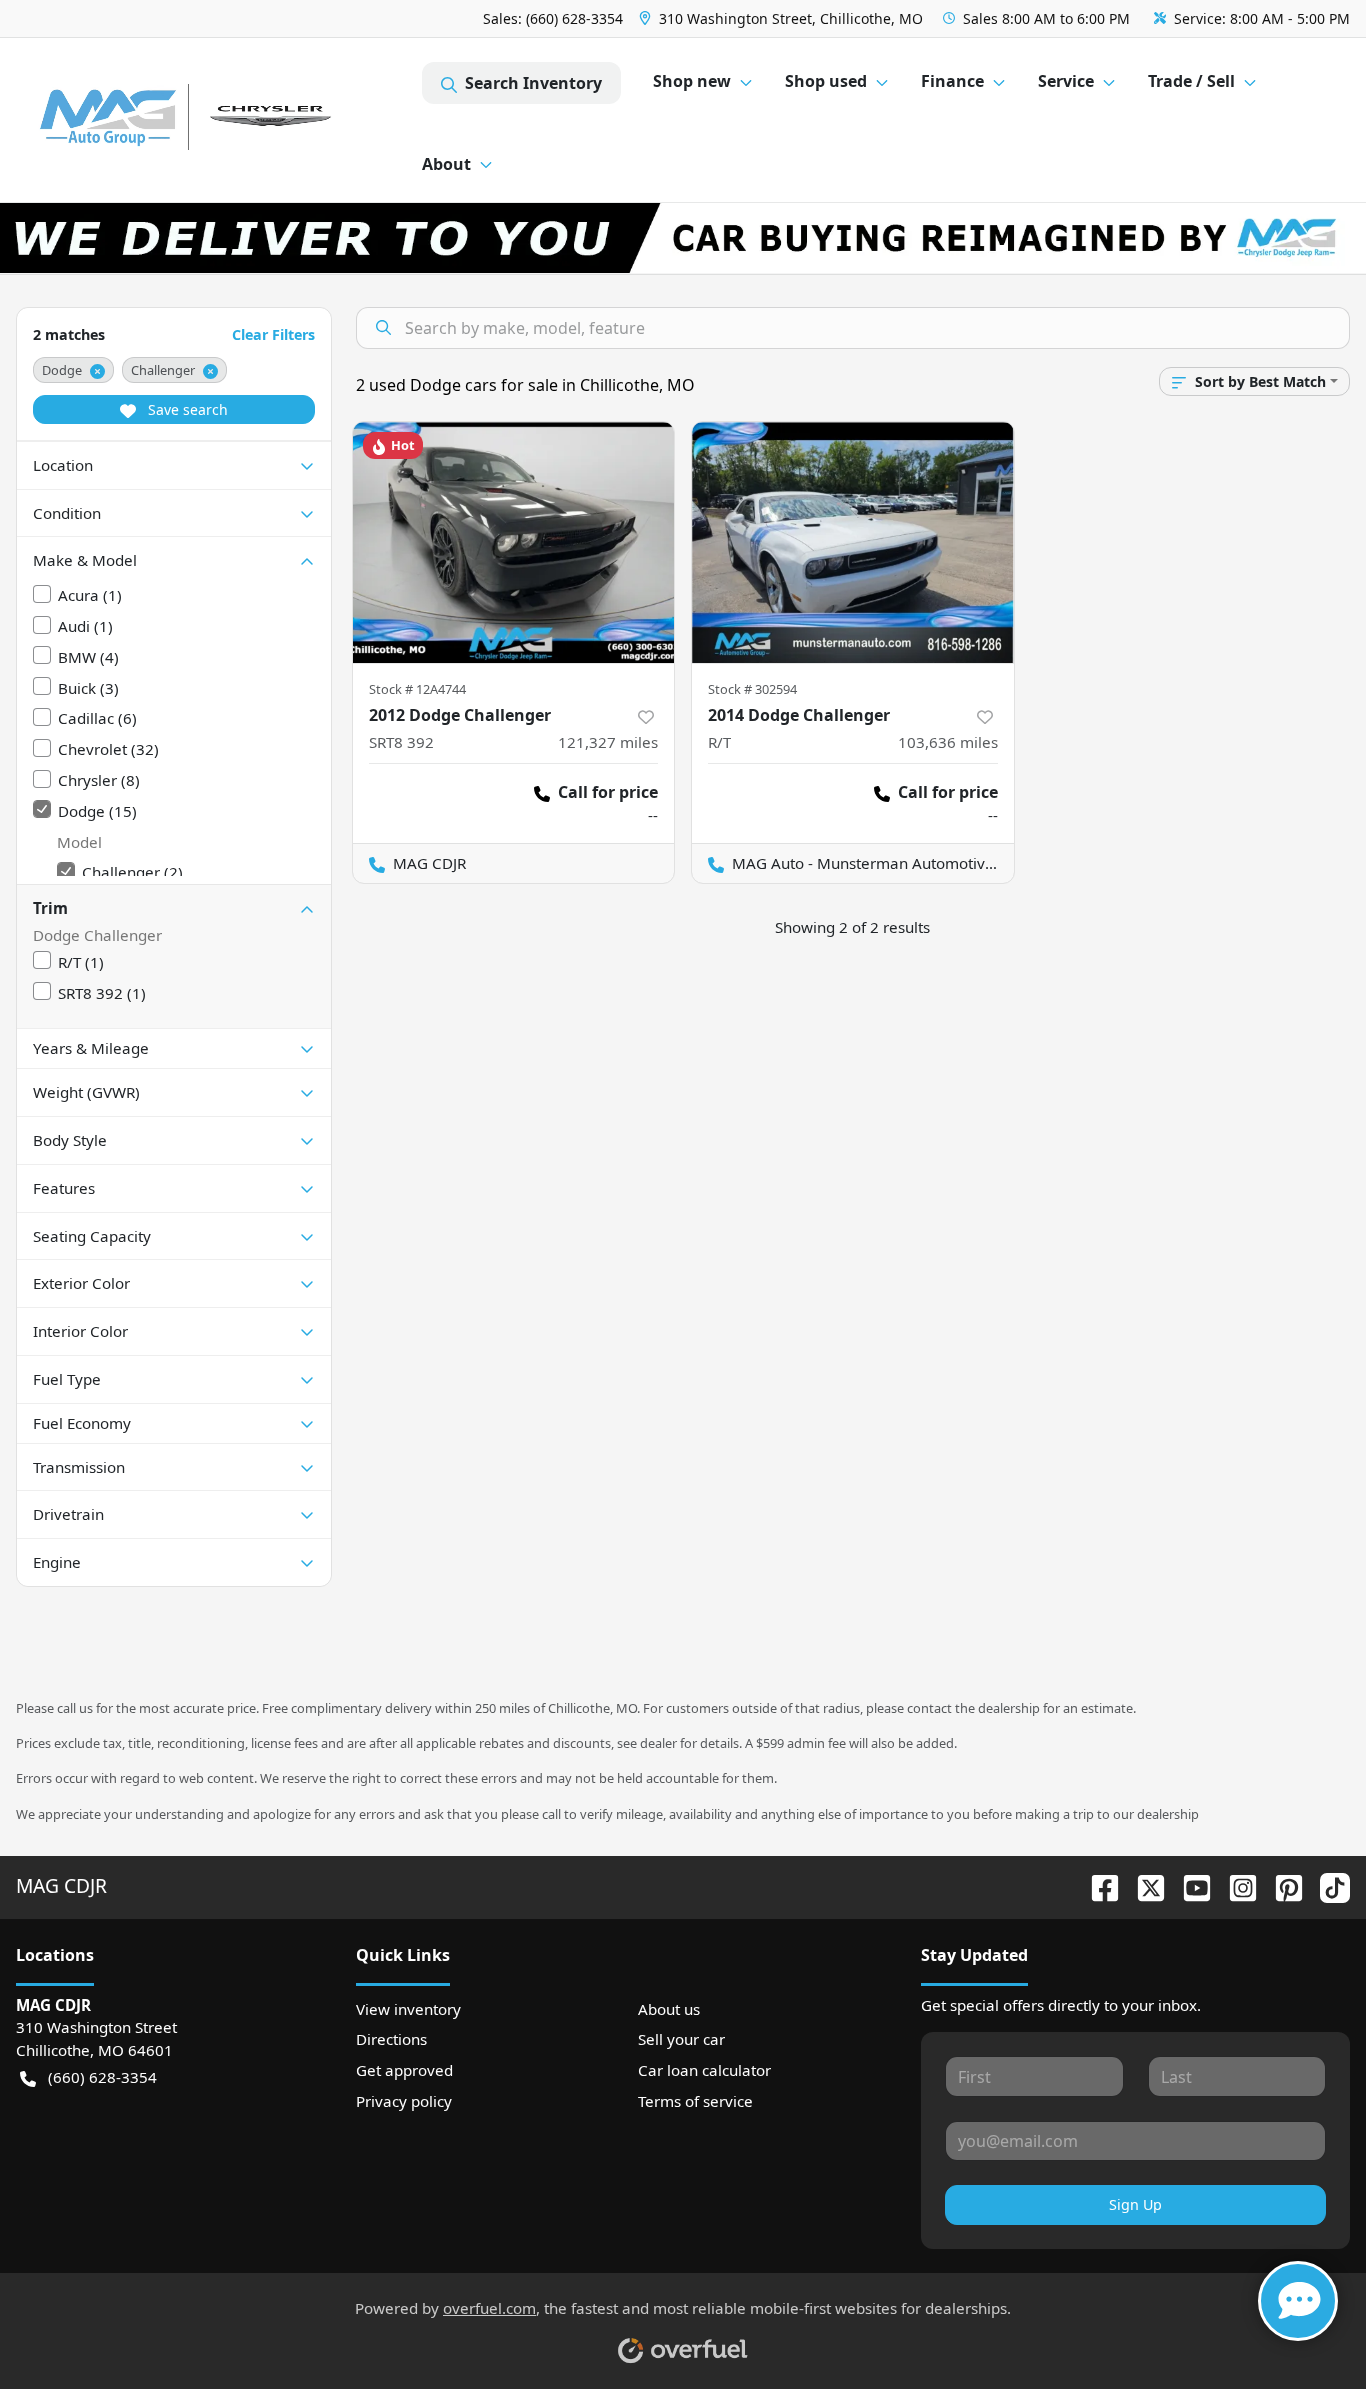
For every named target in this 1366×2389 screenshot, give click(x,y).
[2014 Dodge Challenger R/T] (853, 542)
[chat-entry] (1298, 2301)
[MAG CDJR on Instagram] (1235, 1885)
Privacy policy (404, 2101)
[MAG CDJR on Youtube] (1189, 1885)
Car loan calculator (704, 2070)
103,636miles (948, 742)
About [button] (446, 164)
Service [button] (1066, 81)
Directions (391, 2039)
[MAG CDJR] (219, 120)
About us (669, 2009)
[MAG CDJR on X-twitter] (1143, 1885)
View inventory (408, 2009)
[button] (783, 18)
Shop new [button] (692, 81)
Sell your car (681, 2039)
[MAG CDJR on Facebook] (1097, 1885)
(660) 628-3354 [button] (102, 2077)
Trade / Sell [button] (1191, 81)
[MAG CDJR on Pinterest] (1281, 1885)
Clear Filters (273, 334)
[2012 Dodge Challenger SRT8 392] (514, 542)
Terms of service (695, 2101)
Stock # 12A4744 (417, 689)
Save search (186, 409)
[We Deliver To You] (683, 238)
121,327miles (608, 742)
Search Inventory (533, 83)
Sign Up (1135, 2204)
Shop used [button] (826, 81)
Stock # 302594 (752, 689)
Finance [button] (952, 81)
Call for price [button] (608, 792)
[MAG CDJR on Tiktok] (1327, 1885)
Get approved (404, 2070)
